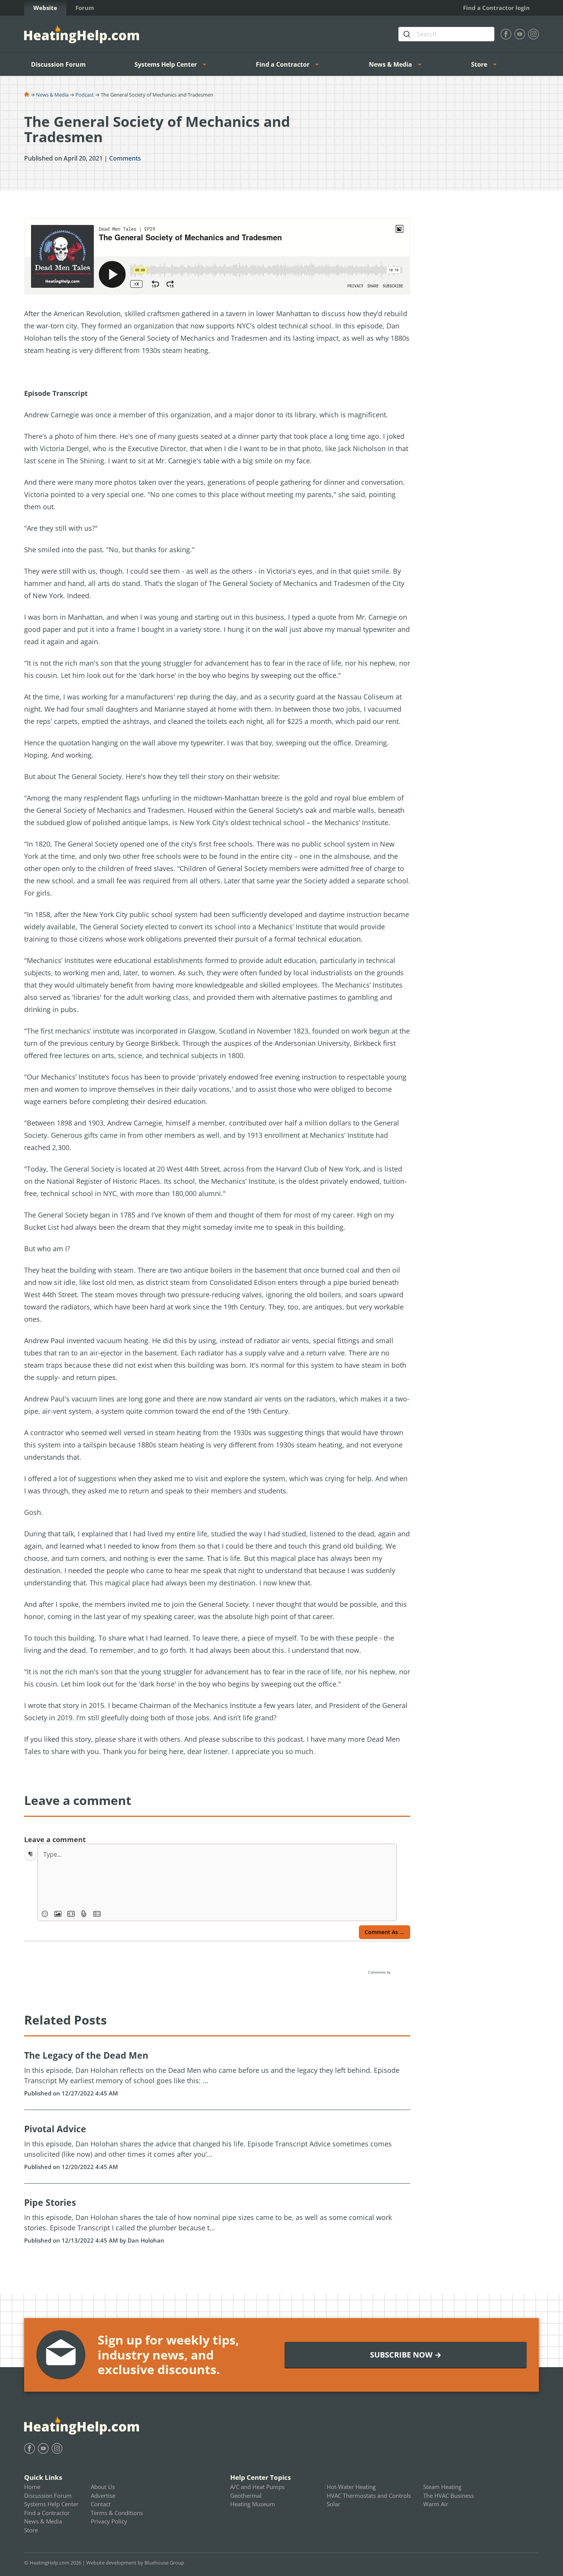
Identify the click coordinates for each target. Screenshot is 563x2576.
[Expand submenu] (207, 64)
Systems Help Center (166, 64)
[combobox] (446, 34)
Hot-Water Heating (351, 2487)
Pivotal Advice (55, 2129)
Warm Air (436, 2504)
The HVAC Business (448, 2496)
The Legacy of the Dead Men (86, 2055)
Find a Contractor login (496, 8)
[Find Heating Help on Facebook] (506, 34)
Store (479, 64)
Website (45, 8)
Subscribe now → (406, 2355)
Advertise (103, 2496)
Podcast (85, 95)
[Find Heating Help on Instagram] (534, 34)
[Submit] (408, 34)
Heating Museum (253, 2504)
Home (32, 2487)
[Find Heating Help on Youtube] (520, 34)
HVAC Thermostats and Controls (369, 2496)
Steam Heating (442, 2487)
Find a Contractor (283, 64)
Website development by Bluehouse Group (135, 2563)
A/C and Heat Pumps (257, 2487)
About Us (103, 2487)
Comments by (380, 1972)
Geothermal (246, 2496)
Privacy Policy (109, 2521)
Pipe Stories (50, 2202)
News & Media (390, 64)
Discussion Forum (58, 64)
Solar (333, 2504)
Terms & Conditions (117, 2513)
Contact (101, 2504)
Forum (85, 8)
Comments (125, 158)
